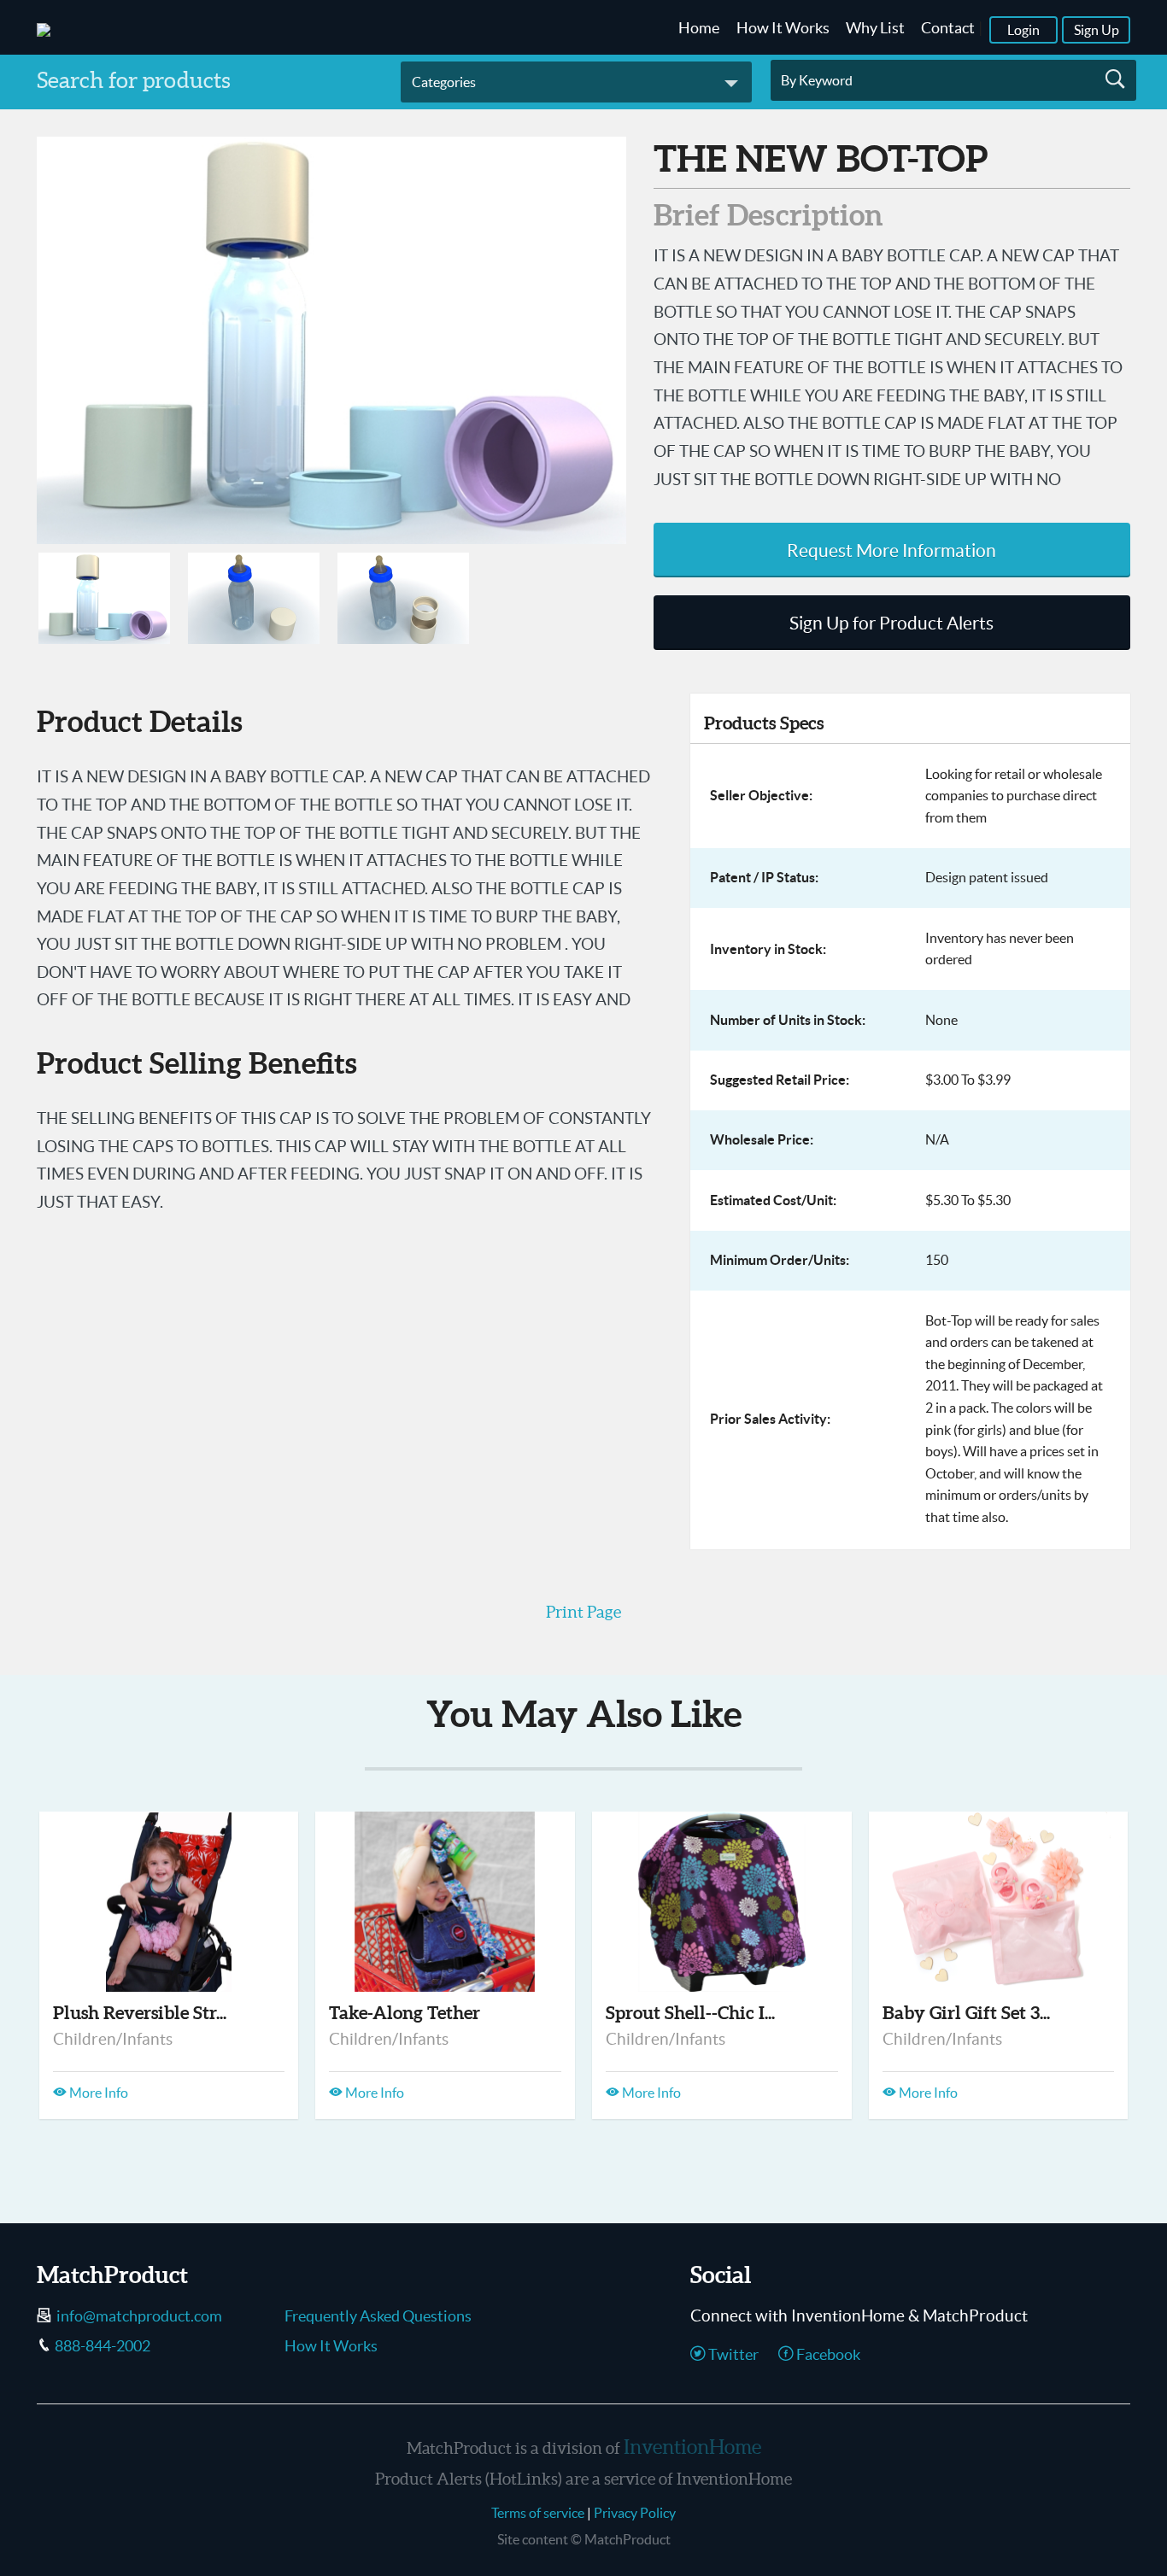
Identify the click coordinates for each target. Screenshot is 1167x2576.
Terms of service (538, 2513)
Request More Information (891, 550)
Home (699, 28)
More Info (97, 2093)
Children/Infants (113, 2039)
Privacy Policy (635, 2513)
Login (1023, 30)
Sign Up (1097, 30)
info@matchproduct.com (139, 2316)
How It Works (783, 28)
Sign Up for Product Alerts (891, 623)
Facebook (827, 2355)
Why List (875, 28)
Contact (948, 28)
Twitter (732, 2355)
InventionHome (692, 2447)
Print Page (583, 1612)
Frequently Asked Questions (378, 2316)
